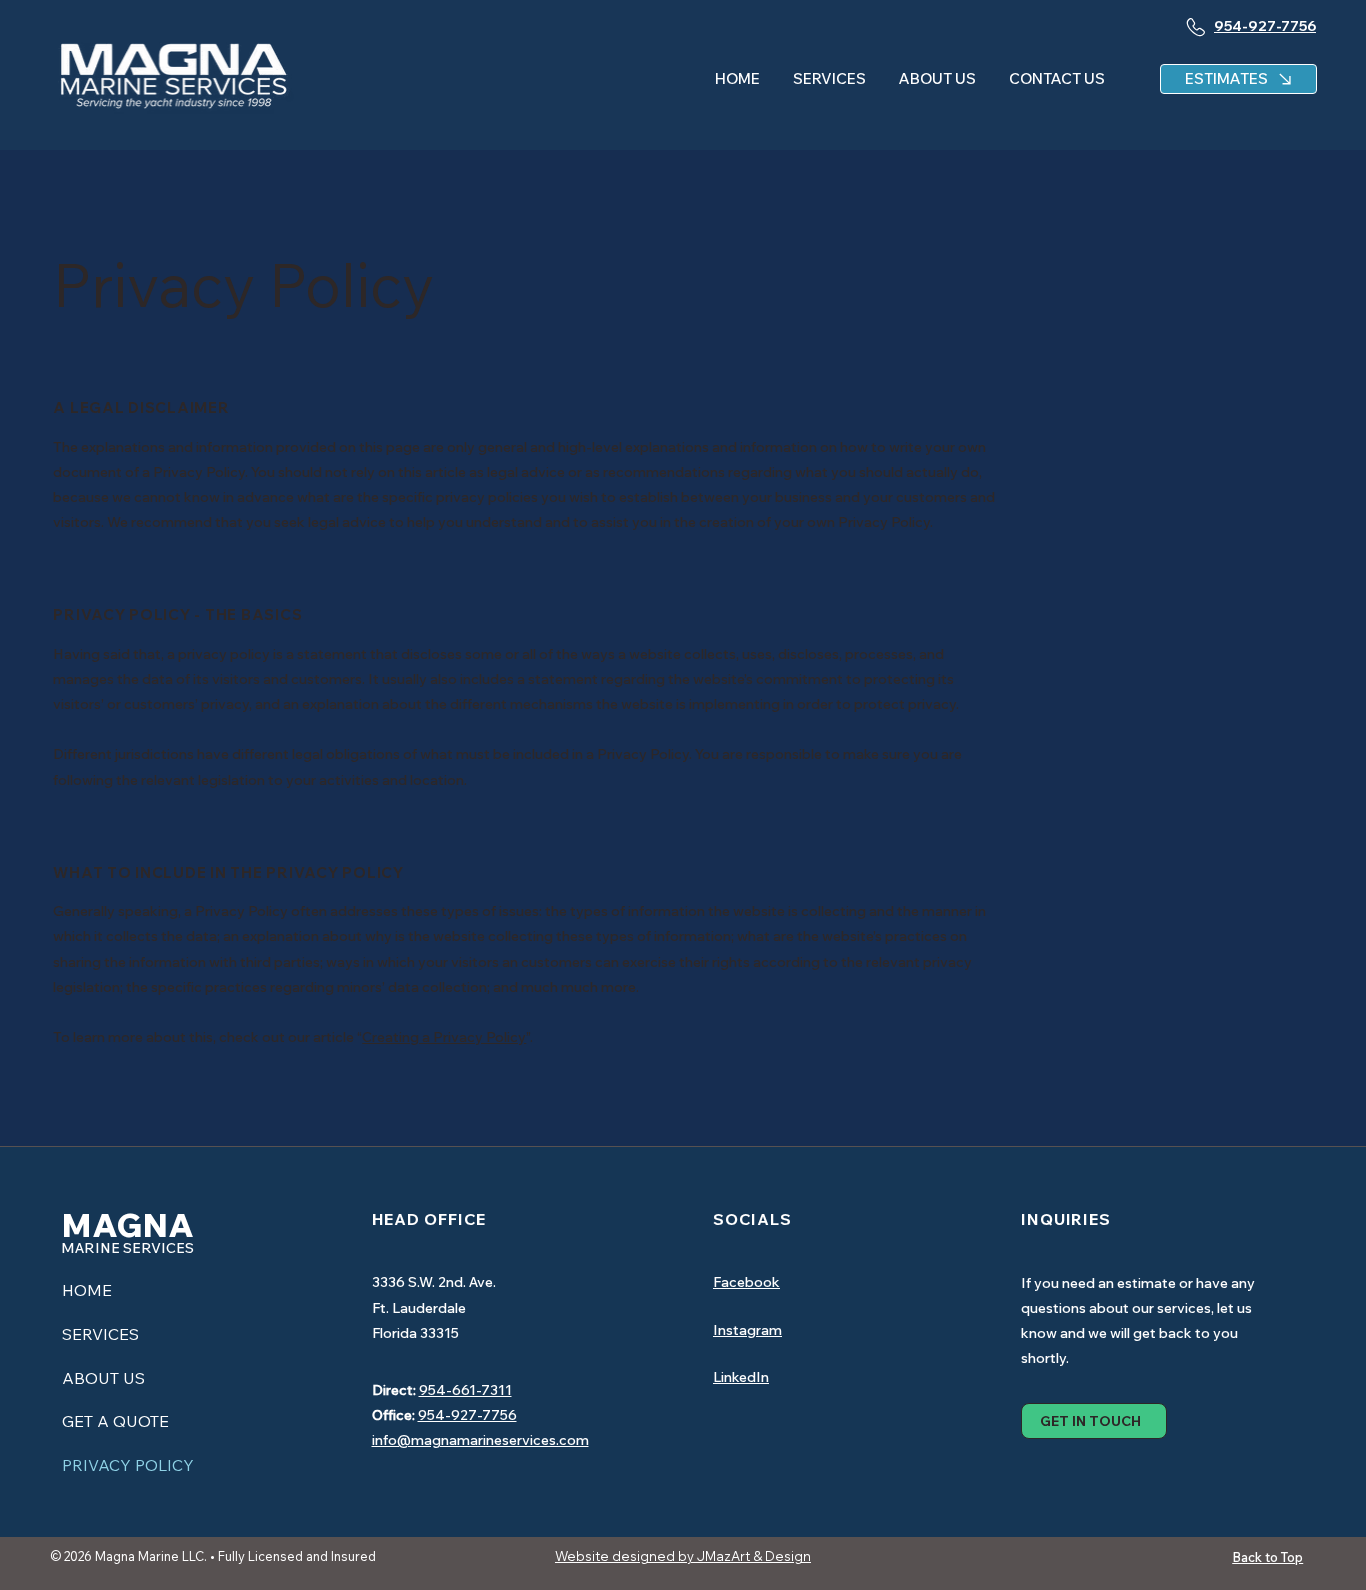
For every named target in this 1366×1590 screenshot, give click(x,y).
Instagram (747, 1330)
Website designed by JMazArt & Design (683, 1556)
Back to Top (1267, 1557)
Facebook (746, 1282)
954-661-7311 (465, 1390)
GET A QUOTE (115, 1421)
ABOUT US (103, 1378)
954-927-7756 (467, 1415)
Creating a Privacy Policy (444, 1037)
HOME (87, 1290)
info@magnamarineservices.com (480, 1440)
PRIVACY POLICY (128, 1465)
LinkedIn (741, 1377)
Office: (393, 1415)
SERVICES (100, 1334)
